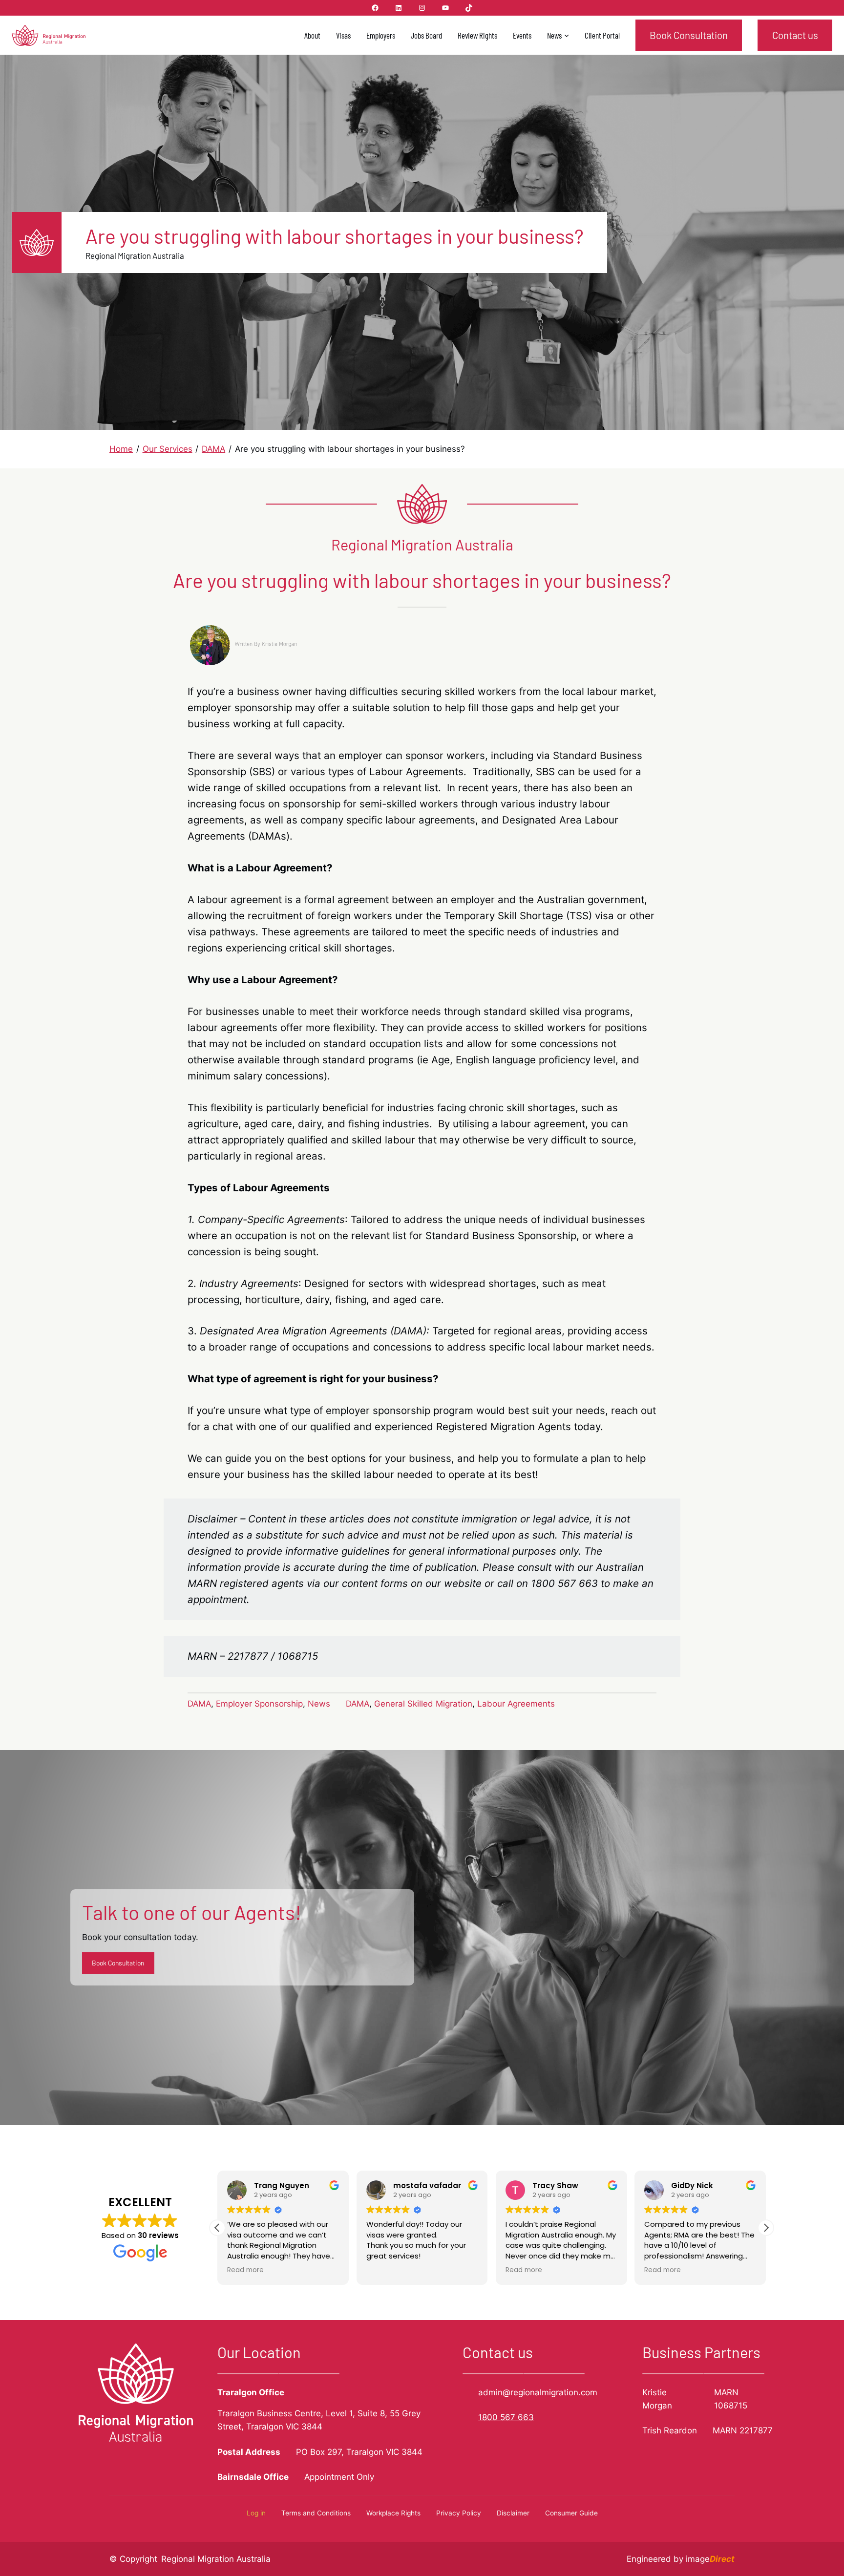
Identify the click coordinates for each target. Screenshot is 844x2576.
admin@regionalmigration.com (538, 2392)
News (319, 1704)
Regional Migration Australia (216, 2559)
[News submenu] (567, 35)
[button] (766, 2228)
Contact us (795, 35)
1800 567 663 (506, 2417)
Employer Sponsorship (259, 1704)
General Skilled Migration (423, 1704)
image (710, 2559)
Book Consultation (689, 35)
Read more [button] (245, 2270)
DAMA (199, 1704)
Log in (256, 2513)
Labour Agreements (516, 1704)
